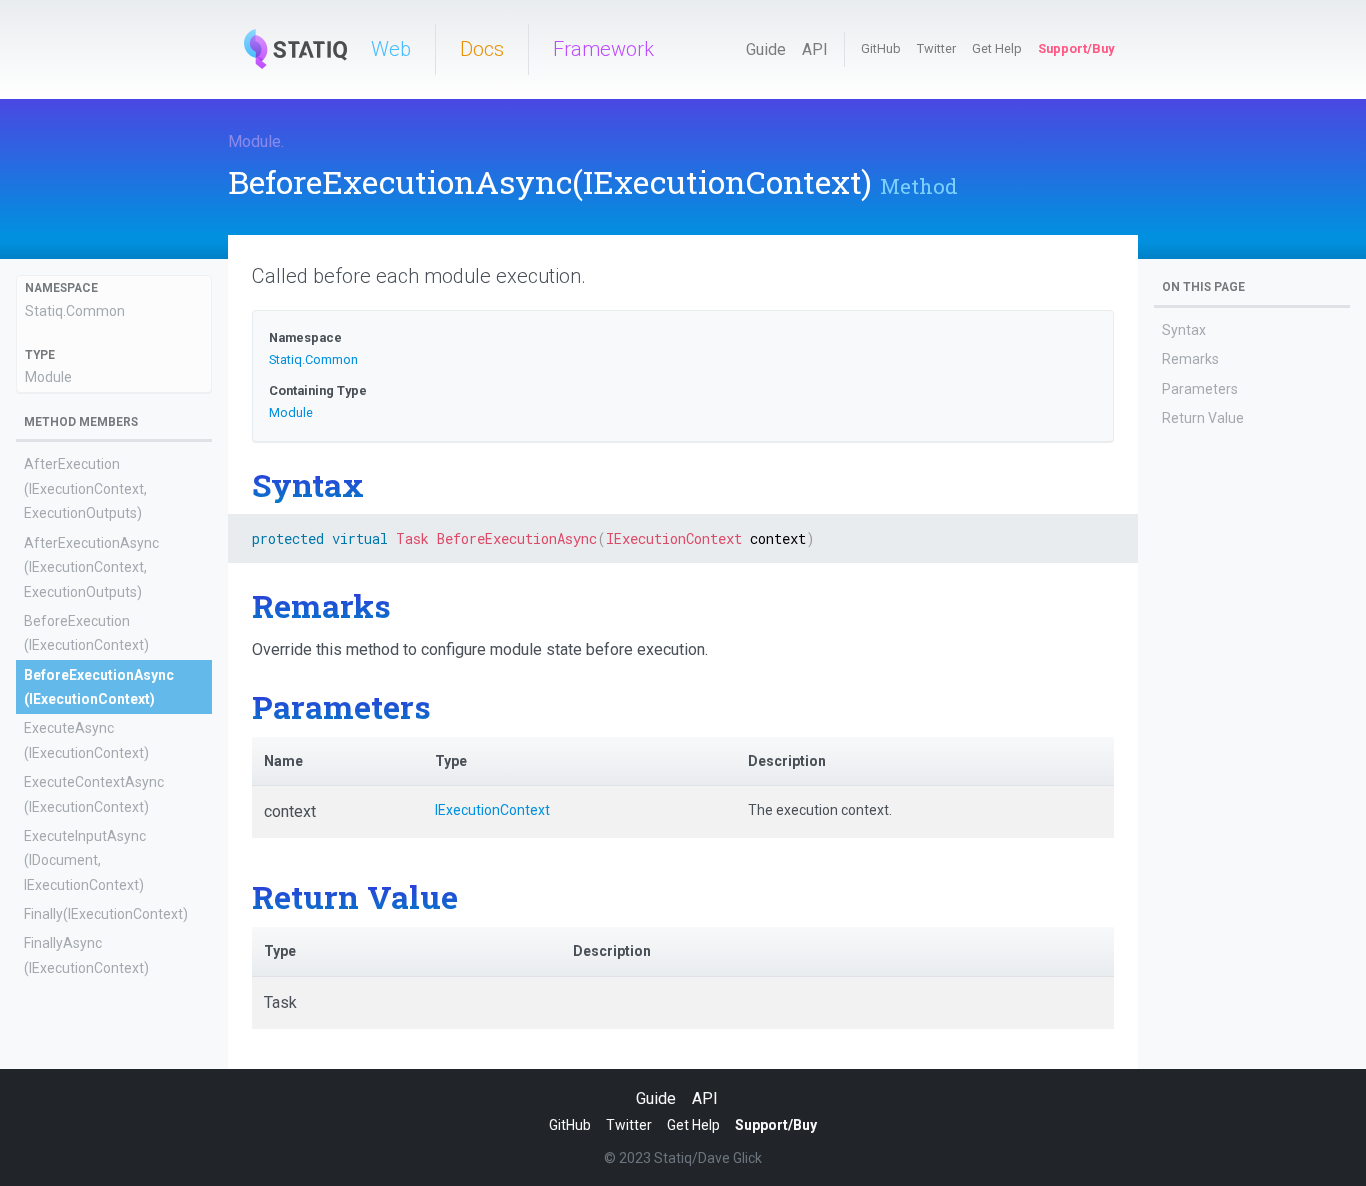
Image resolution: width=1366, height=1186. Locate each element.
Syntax (1184, 330)
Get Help (997, 48)
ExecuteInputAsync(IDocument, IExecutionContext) (85, 860)
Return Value (1203, 418)
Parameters (1200, 389)
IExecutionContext (492, 810)
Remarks (1190, 359)
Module (254, 141)
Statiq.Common (75, 311)
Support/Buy (1076, 48)
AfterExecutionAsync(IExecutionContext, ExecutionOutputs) (91, 567)
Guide (766, 49)
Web (391, 49)
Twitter (936, 48)
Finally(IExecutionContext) (106, 914)
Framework (603, 49)
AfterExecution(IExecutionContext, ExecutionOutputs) (85, 488)
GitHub (881, 48)
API (815, 49)
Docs (482, 49)
